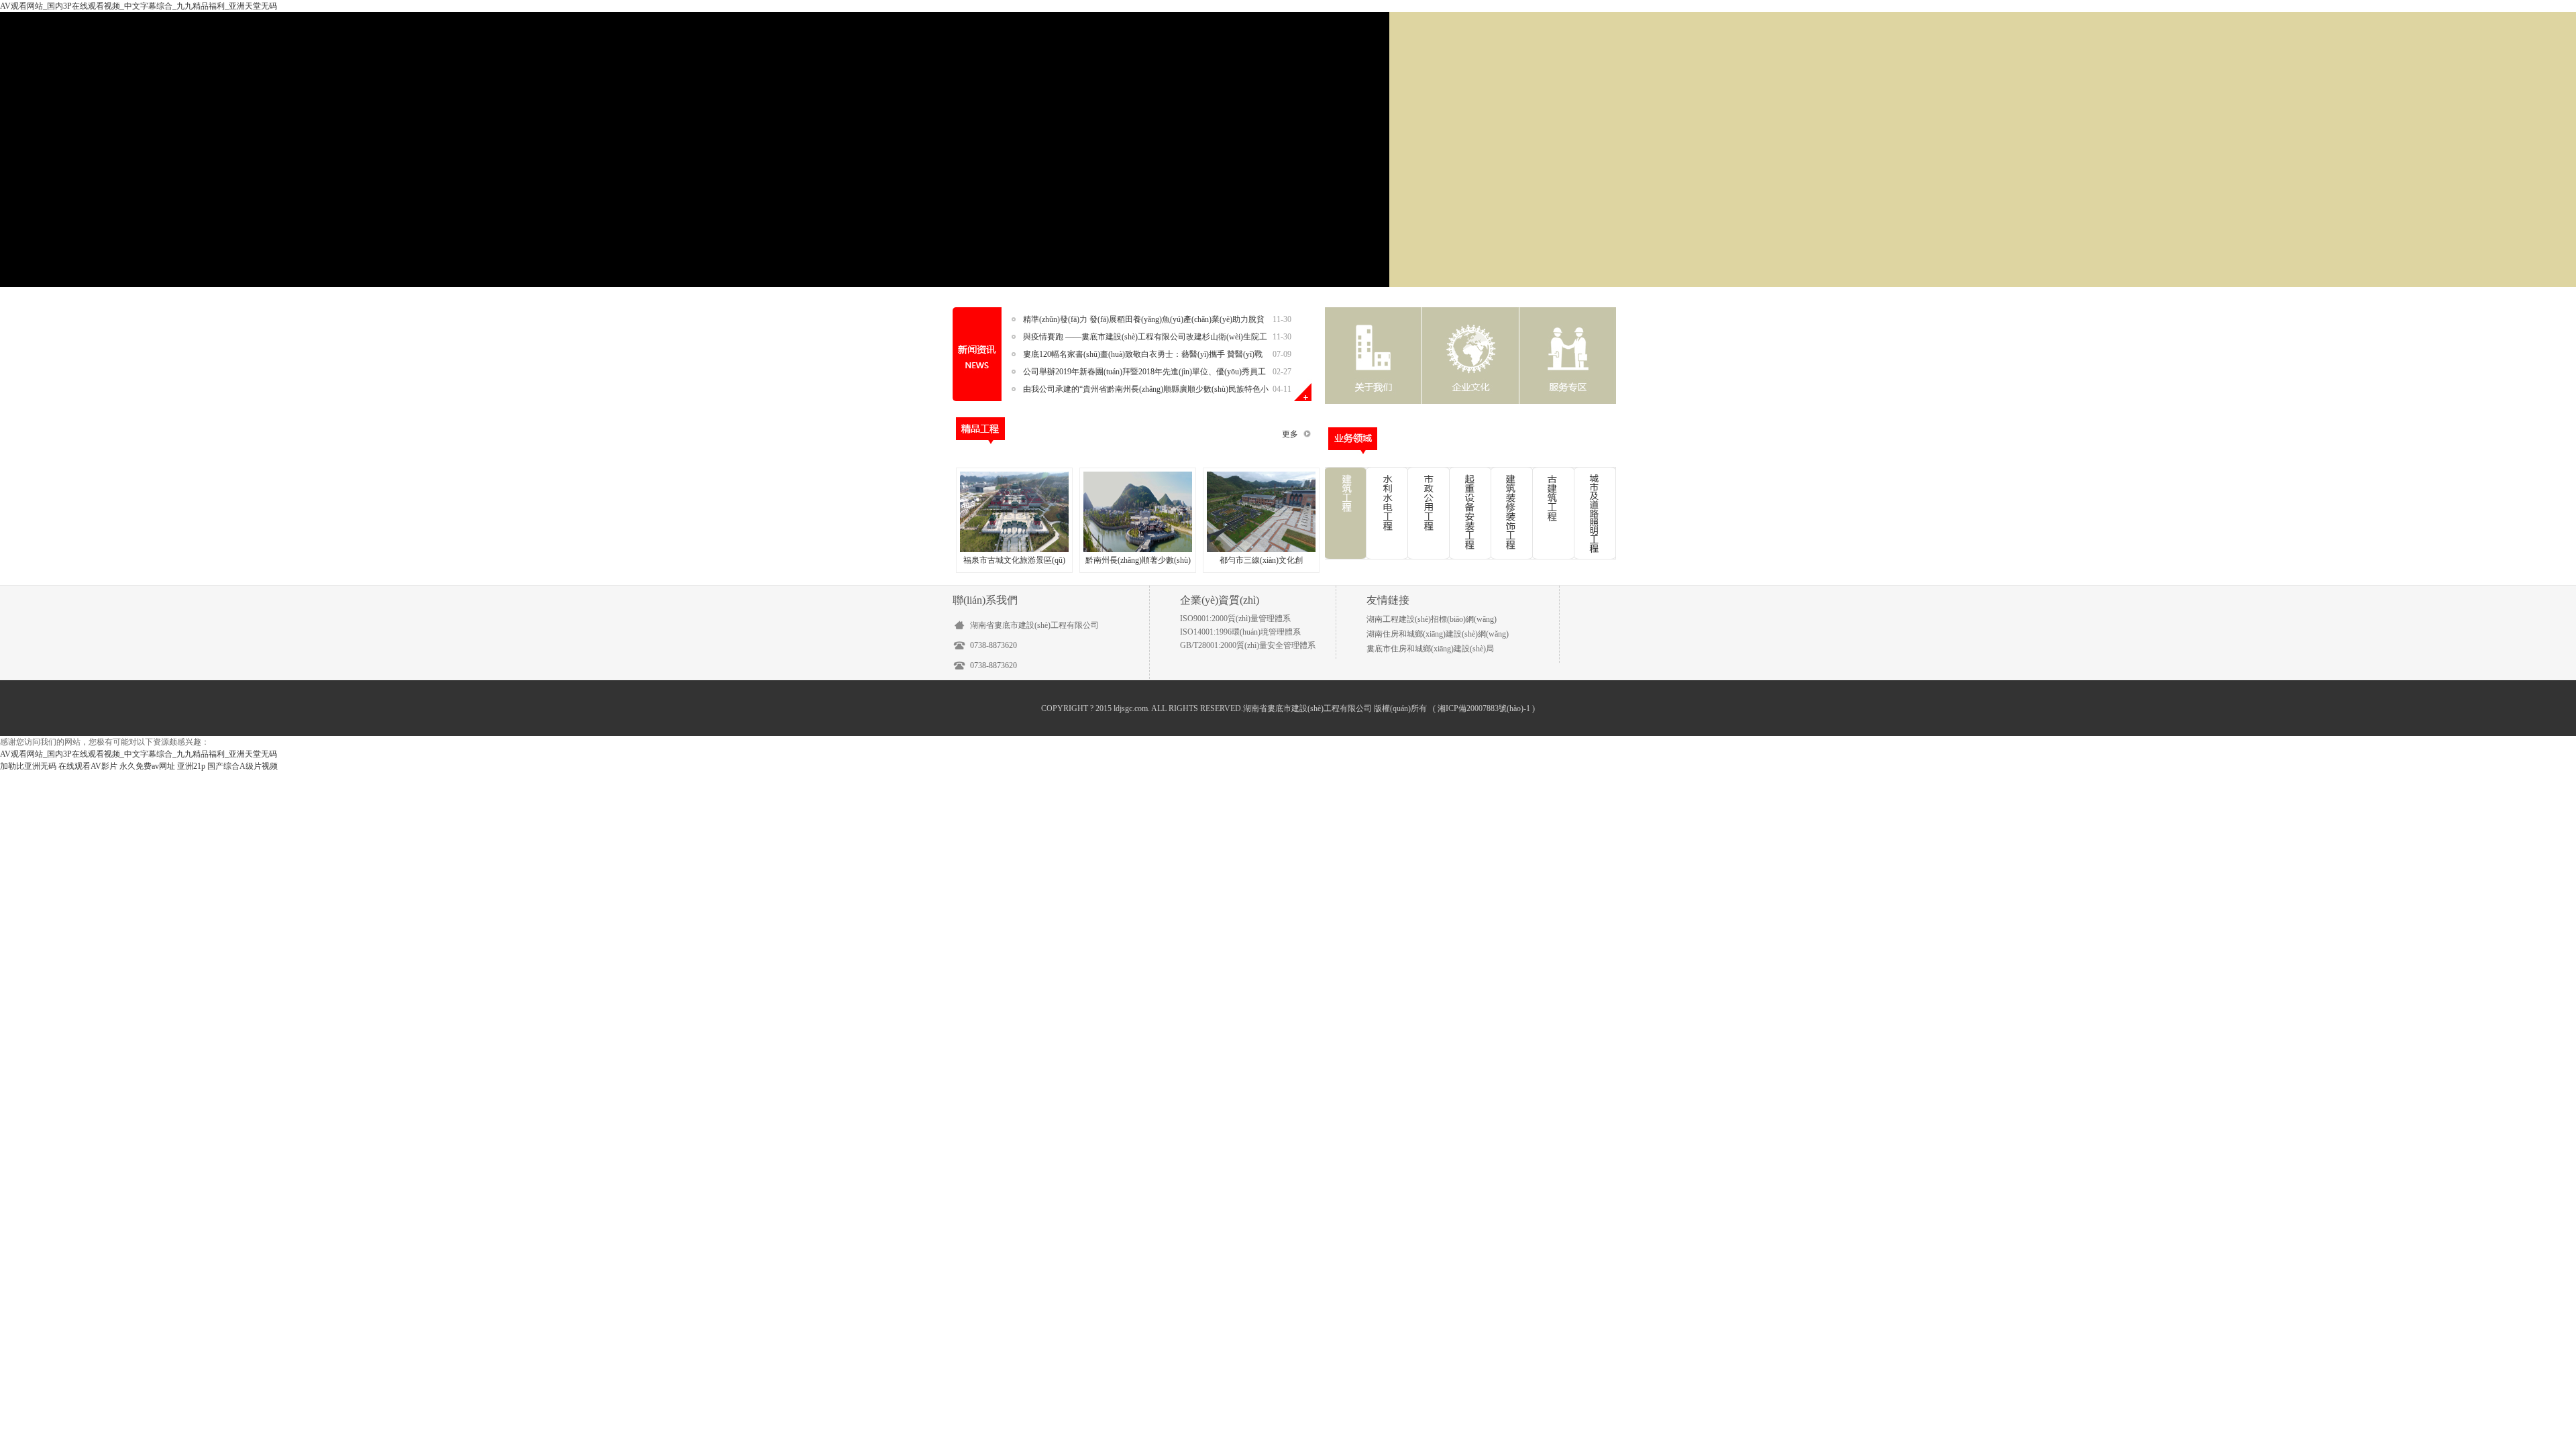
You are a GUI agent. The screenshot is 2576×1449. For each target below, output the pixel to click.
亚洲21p (191, 766)
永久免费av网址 (147, 766)
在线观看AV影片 (88, 766)
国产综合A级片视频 (243, 766)
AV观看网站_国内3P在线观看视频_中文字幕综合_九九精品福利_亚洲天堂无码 (139, 6)
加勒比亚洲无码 (28, 766)
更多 (1290, 434)
